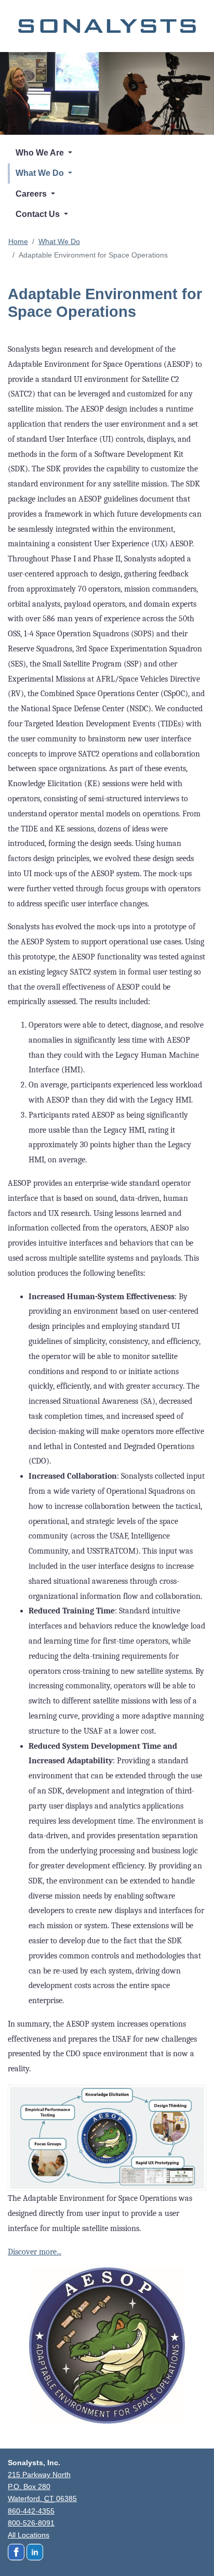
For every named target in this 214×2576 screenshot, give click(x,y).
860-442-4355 (31, 2511)
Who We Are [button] (41, 153)
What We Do (59, 241)
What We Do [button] (41, 173)
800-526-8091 (31, 2523)
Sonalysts (107, 26)
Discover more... (35, 2252)
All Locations (29, 2535)
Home (18, 241)
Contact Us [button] (39, 214)
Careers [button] (32, 194)
